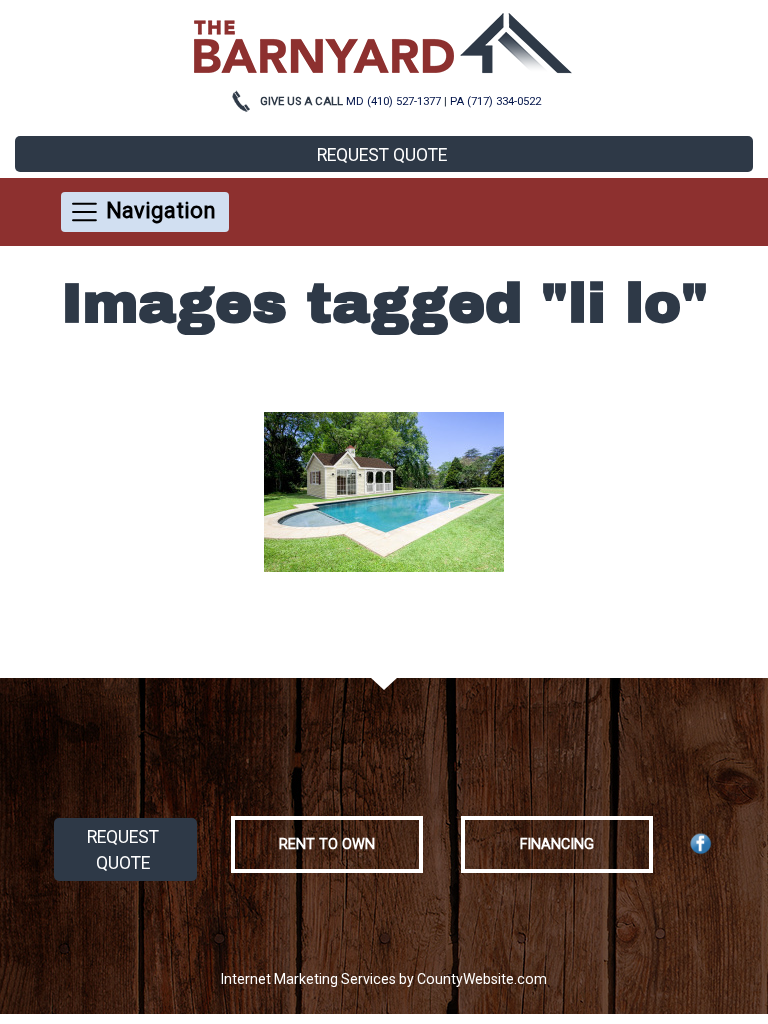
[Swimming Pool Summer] (384, 492)
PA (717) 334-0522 (495, 101)
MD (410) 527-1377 (393, 101)
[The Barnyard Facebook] (701, 843)
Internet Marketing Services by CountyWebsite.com (384, 979)
